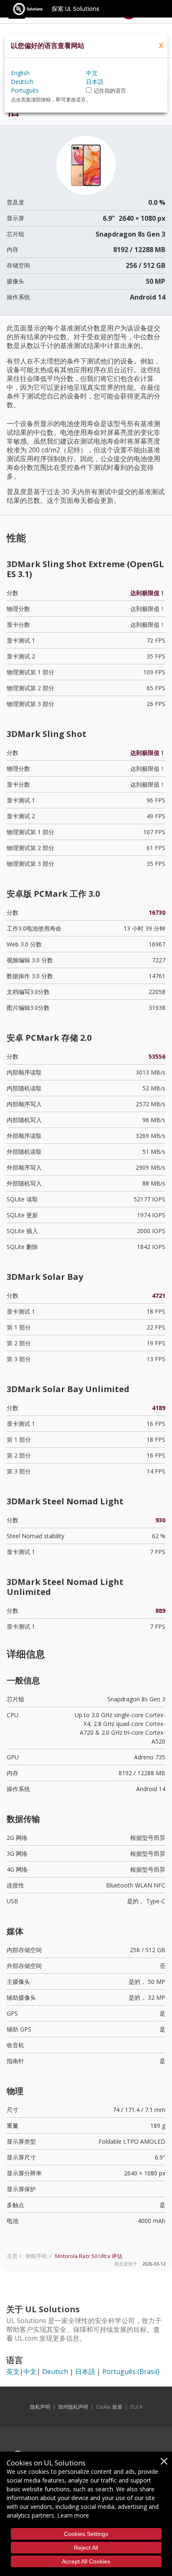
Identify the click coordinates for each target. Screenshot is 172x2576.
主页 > (14, 2256)
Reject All (86, 2548)
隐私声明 (40, 2407)
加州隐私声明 (73, 2407)
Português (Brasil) (131, 2372)
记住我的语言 (110, 91)
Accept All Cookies (86, 2561)
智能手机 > (39, 2256)
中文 (30, 2372)
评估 (89, 2256)
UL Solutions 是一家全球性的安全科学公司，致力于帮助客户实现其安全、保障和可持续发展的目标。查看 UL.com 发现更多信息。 (84, 2329)
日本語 (85, 2372)
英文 (13, 2372)
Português (25, 90)
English (20, 73)
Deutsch (55, 2372)
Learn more (73, 2515)
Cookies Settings (86, 2534)
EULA (136, 2407)
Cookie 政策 (109, 2407)
